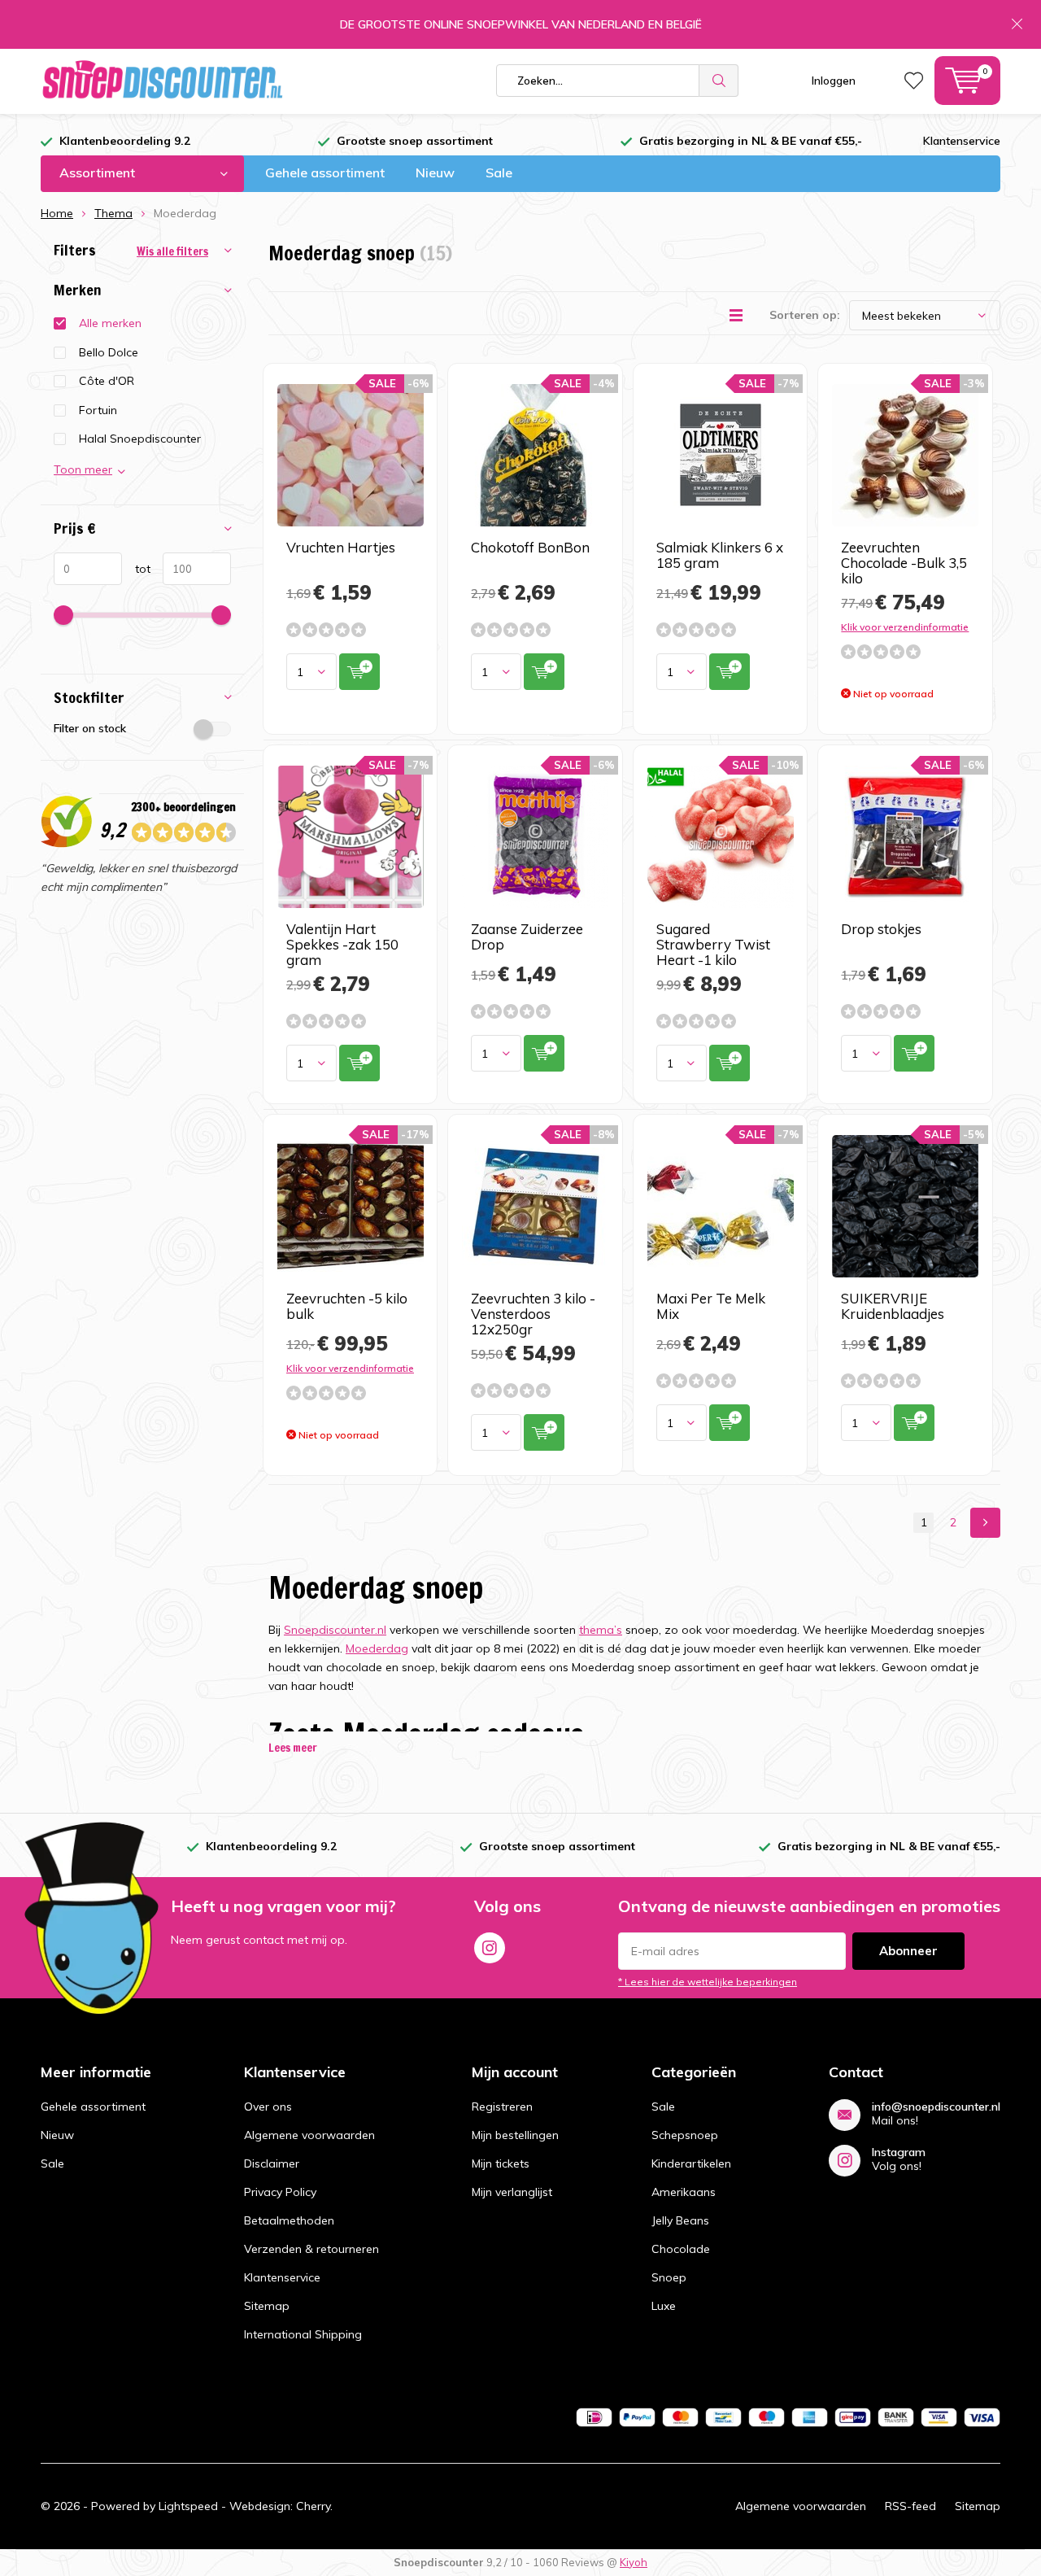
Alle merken (110, 323)
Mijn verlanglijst (512, 2192)
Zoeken (719, 81)
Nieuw (435, 172)
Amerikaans (684, 2192)
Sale (499, 172)
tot (136, 569)
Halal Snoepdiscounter (140, 439)
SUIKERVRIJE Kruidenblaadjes (893, 1306)
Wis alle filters (172, 251)
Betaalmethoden (289, 2220)
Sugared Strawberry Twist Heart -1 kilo (713, 944)
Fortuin (98, 410)
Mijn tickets (501, 2163)
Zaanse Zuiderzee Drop (527, 937)
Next (985, 1523)
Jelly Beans (680, 2220)
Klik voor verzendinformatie (905, 627)
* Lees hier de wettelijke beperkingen (708, 1982)
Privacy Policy (280, 2192)
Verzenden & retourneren (311, 2249)
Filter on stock (90, 728)
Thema (113, 213)
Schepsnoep (685, 2135)
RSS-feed (910, 2506)
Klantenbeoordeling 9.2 (125, 141)
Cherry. (314, 2506)
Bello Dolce (109, 352)
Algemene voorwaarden (309, 2135)
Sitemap (267, 2306)
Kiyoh (634, 2562)
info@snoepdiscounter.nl (936, 2107)
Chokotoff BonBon (530, 547)
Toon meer (83, 469)
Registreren (502, 2107)
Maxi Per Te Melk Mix (711, 1306)
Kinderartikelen (691, 2163)
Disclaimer (272, 2163)
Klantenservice (962, 141)
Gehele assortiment (325, 172)
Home (57, 213)
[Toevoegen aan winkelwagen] (359, 672)
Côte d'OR (107, 381)
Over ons (268, 2107)
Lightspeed (188, 2506)
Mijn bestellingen (515, 2135)
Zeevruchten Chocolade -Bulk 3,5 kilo (904, 563)
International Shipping (303, 2334)
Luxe (664, 2306)
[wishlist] (914, 81)
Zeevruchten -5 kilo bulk (347, 1306)
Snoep (669, 2277)
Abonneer (908, 1951)
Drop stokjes (881, 929)
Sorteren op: (805, 315)
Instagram (490, 1948)
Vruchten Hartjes (341, 547)
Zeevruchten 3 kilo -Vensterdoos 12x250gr (533, 1314)
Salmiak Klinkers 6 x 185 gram (720, 555)
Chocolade (681, 2249)
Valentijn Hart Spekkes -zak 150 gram (342, 944)
